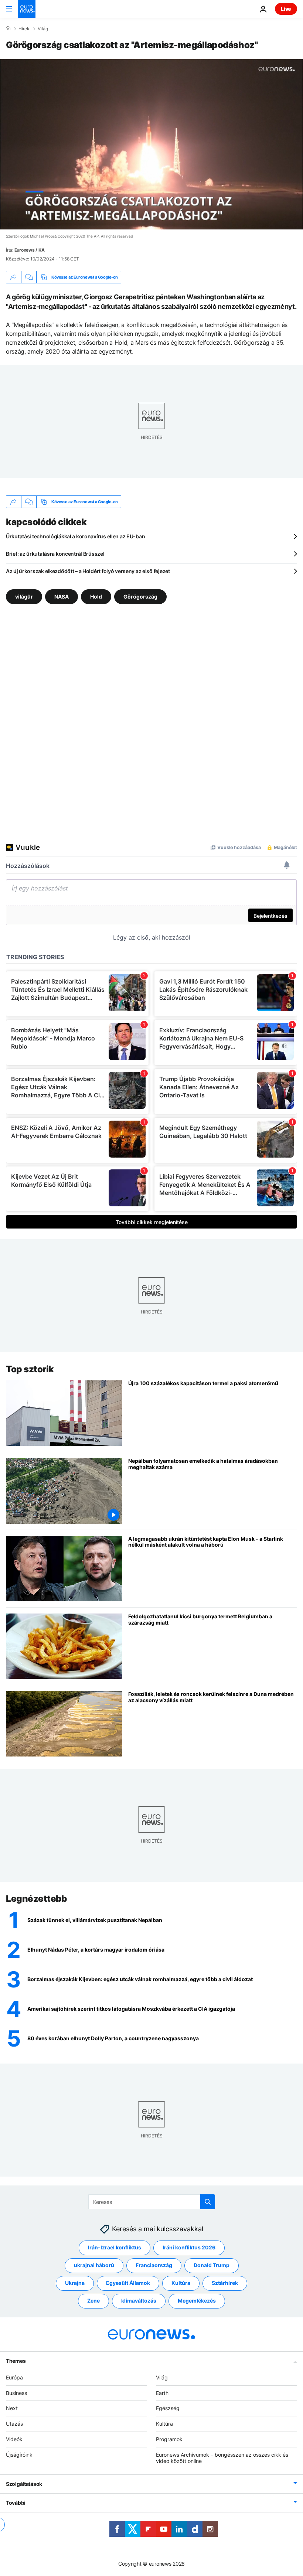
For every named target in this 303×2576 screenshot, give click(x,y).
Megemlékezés (197, 2301)
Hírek (24, 29)
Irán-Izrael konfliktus (115, 2247)
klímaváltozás (139, 2301)
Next (12, 2408)
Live (286, 9)
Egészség (168, 2408)
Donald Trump (212, 2265)
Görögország (140, 597)
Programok (169, 2439)
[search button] (208, 2202)
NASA (62, 597)
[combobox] (152, 2202)
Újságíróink (19, 2454)
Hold (96, 597)
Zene (93, 2301)
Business (16, 2393)
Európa (14, 2377)
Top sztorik (30, 1369)
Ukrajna (75, 2283)
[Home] (8, 28)
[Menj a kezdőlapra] (27, 9)
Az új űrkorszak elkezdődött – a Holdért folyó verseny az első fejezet (88, 571)
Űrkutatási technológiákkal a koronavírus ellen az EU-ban (75, 536)
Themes (16, 2360)
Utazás (14, 2424)
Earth (162, 2393)
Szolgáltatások (24, 2484)
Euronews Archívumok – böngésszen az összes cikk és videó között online (222, 2457)
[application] (151, 144)
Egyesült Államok (128, 2283)
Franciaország (154, 2265)
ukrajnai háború (94, 2265)
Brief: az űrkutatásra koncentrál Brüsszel (55, 554)
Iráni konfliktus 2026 (189, 2247)
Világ (43, 29)
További (16, 2503)
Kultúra (181, 2283)
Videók (14, 2439)
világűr (24, 597)
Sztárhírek (225, 2283)
